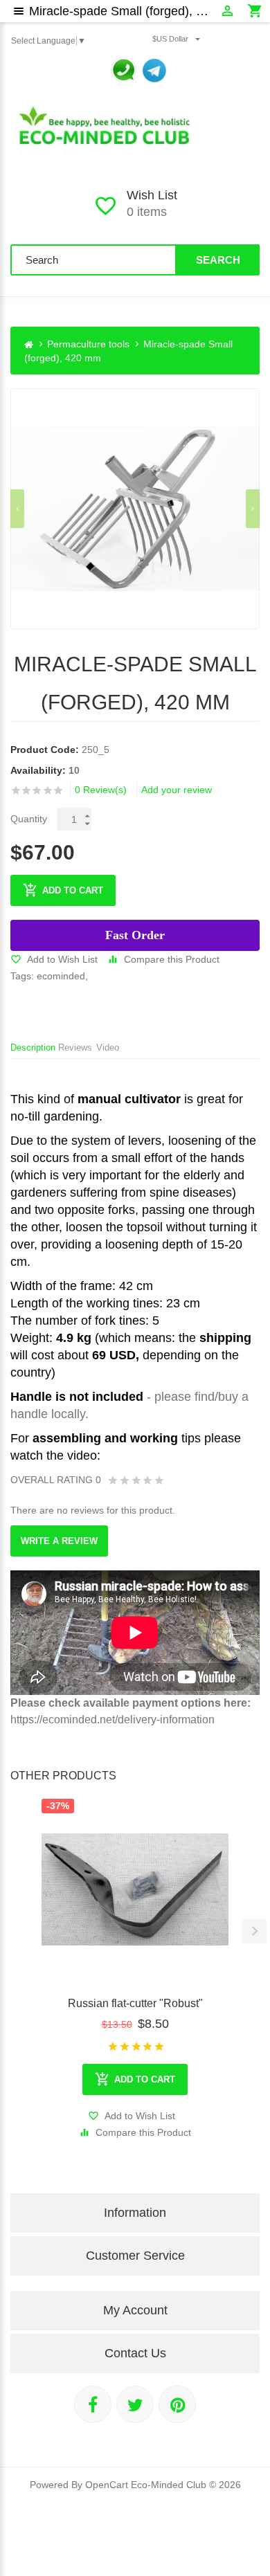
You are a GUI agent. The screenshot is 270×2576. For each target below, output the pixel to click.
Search (218, 260)
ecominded (61, 976)
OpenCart (107, 2485)
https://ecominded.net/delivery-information (112, 1720)
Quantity (29, 819)
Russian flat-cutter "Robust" (135, 2003)
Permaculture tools (88, 344)
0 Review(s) (101, 790)
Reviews (75, 1047)
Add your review (177, 790)
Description (33, 1047)
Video (108, 1047)
